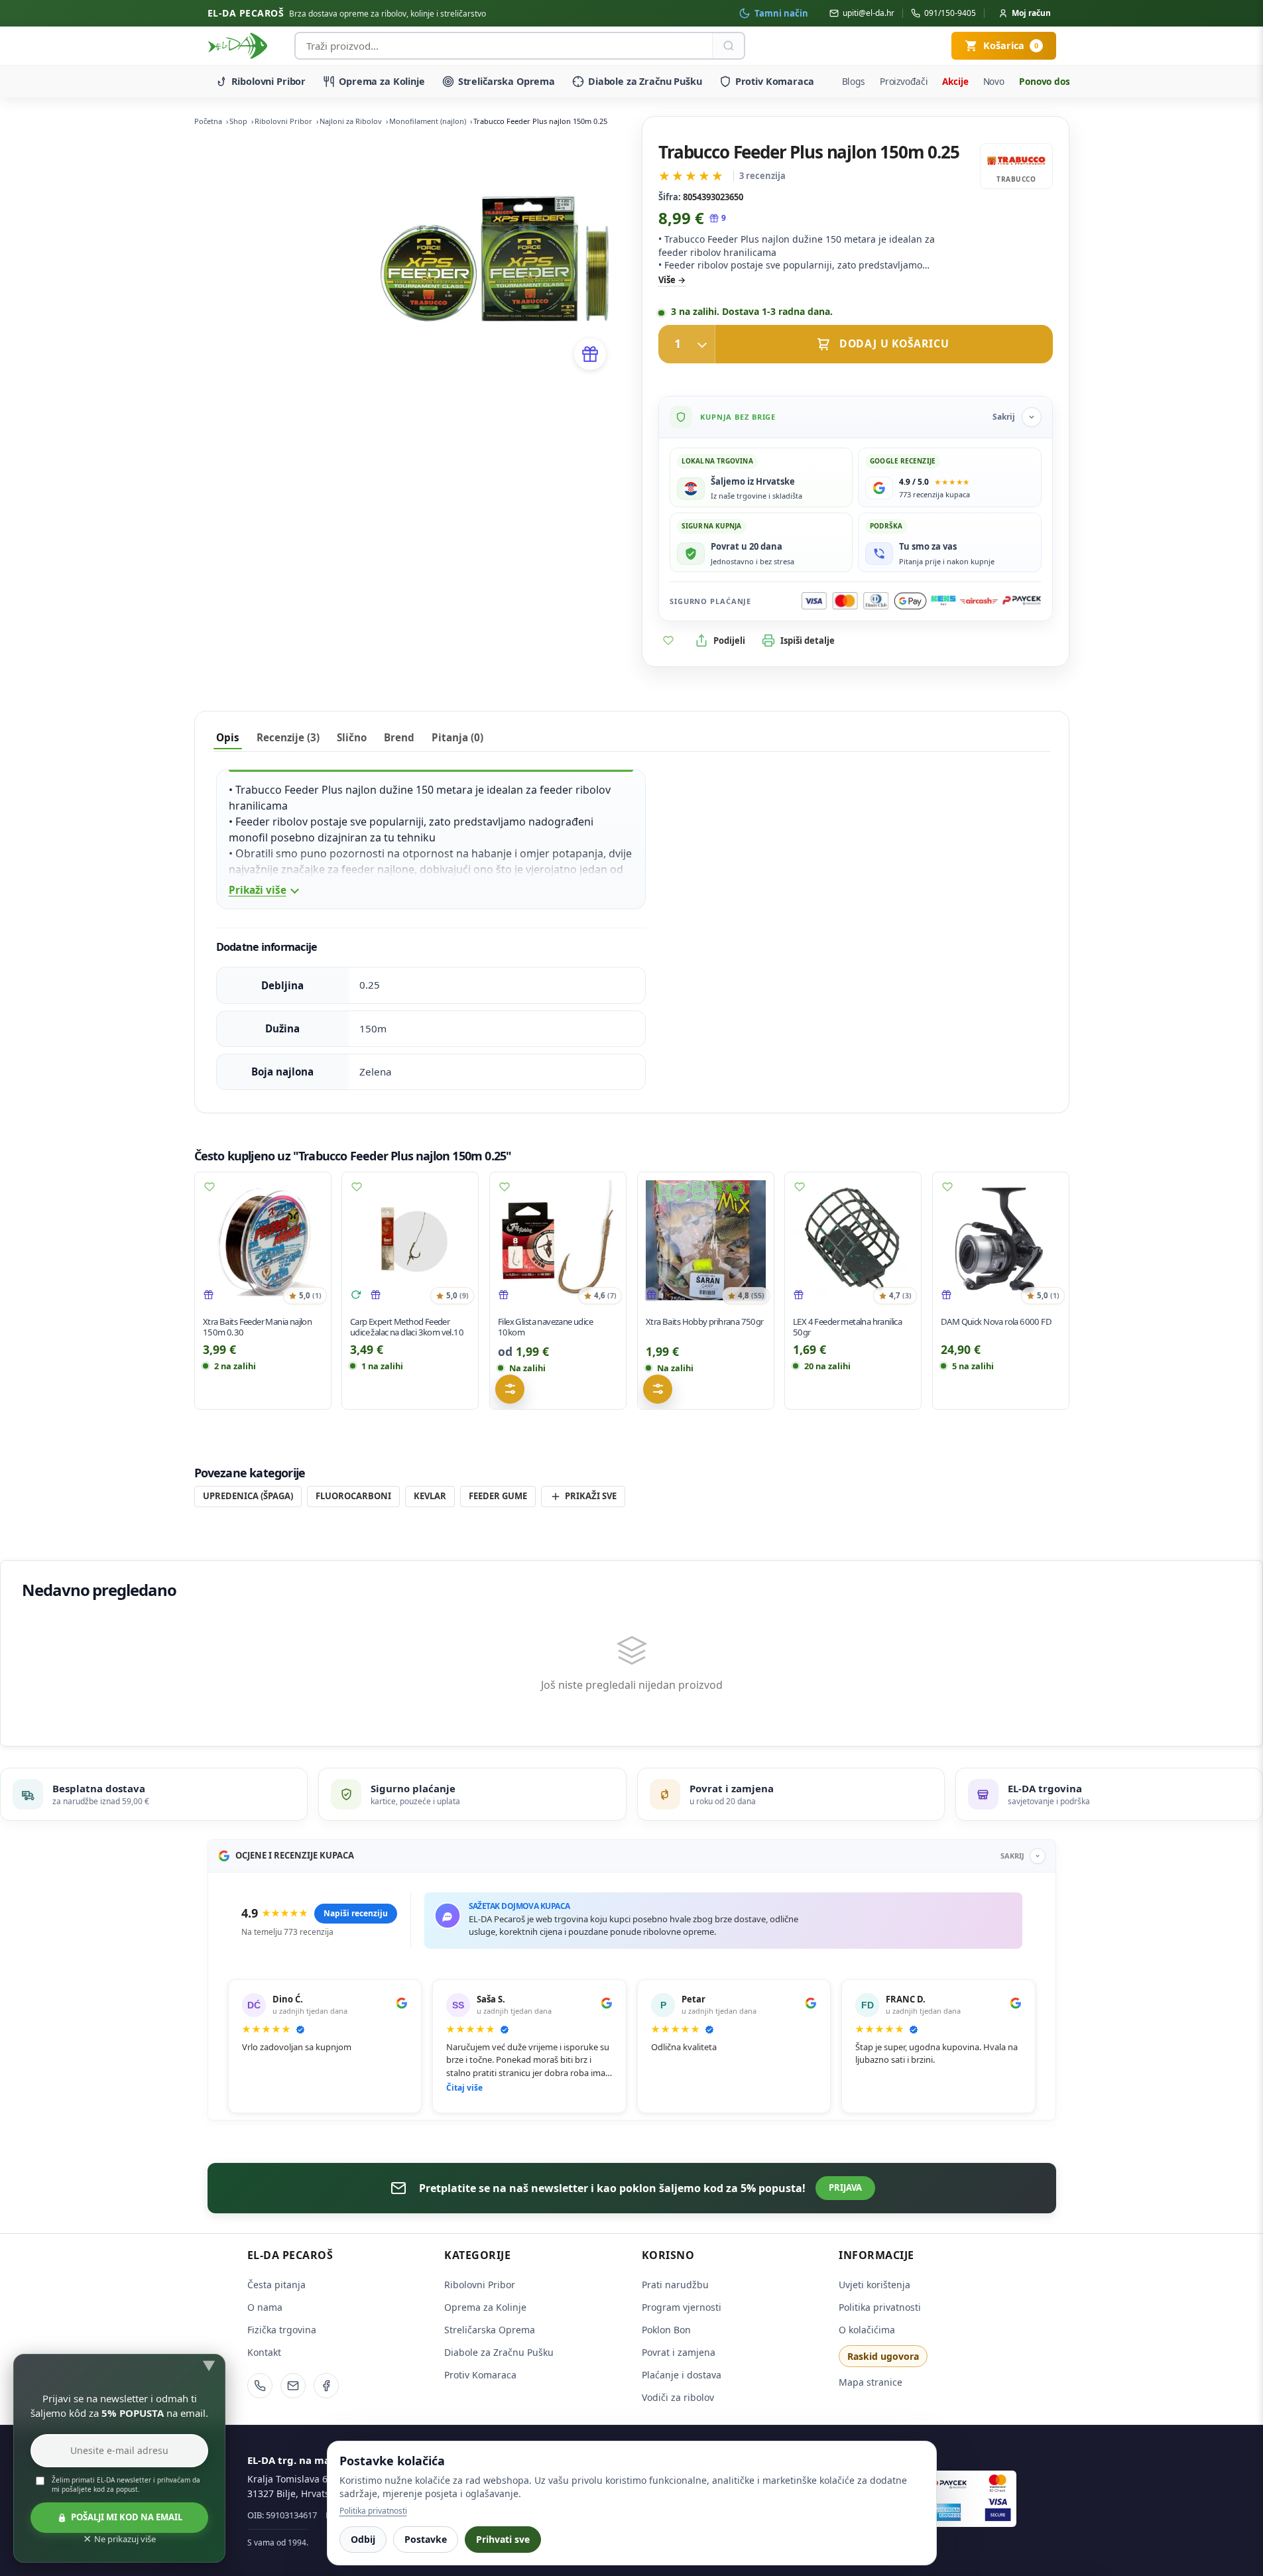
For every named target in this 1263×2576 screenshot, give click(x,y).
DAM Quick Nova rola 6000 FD (996, 1321)
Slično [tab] (352, 737)
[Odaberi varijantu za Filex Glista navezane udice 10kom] (510, 1389)
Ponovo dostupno (1058, 81)
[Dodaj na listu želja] (668, 641)
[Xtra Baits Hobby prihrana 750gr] (706, 1240)
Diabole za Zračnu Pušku (645, 81)
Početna (208, 121)
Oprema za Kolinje (382, 81)
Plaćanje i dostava (682, 2375)
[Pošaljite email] (293, 2386)
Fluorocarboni (353, 1496)
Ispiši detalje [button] (808, 641)
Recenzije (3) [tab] (288, 737)
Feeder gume (498, 1496)
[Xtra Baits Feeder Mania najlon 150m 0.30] (263, 1240)
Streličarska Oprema (507, 81)
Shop (238, 121)
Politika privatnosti (880, 2307)
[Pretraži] (728, 46)
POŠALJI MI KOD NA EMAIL (127, 2517)
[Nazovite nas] (260, 2386)
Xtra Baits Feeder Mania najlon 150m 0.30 (257, 1327)
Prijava (845, 2187)
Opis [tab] (228, 737)
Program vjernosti (682, 2307)
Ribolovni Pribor (269, 81)
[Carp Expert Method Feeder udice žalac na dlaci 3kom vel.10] (410, 1240)
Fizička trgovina (282, 2330)
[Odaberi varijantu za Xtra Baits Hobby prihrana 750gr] (658, 1389)
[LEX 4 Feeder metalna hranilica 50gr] (853, 1240)
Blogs (854, 81)
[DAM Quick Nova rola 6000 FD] (1001, 1240)
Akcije (955, 81)
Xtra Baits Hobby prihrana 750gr (705, 1321)
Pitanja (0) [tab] (457, 737)
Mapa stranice (871, 2382)
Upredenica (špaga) (248, 1496)
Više (667, 280)
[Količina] (687, 344)
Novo (994, 81)
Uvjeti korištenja (874, 2285)
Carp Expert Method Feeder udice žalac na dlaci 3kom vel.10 (407, 1327)
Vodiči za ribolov (678, 2397)
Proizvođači (904, 81)
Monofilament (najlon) (428, 121)
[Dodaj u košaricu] (855, 344)
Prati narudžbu (675, 2285)
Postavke (426, 2539)
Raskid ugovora (883, 2356)
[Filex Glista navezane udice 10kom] (558, 1240)
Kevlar (430, 1496)
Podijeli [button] (729, 641)
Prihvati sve (503, 2539)
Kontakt (264, 2352)
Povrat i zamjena (679, 2352)
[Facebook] (326, 2386)
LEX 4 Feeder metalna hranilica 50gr (847, 1327)
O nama (265, 2307)
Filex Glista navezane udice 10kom (545, 1327)
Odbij (363, 2539)
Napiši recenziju (356, 1913)
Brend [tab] (399, 737)
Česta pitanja (276, 2285)
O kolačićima (867, 2330)
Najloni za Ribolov (351, 121)
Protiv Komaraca (775, 81)
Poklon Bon (666, 2330)
